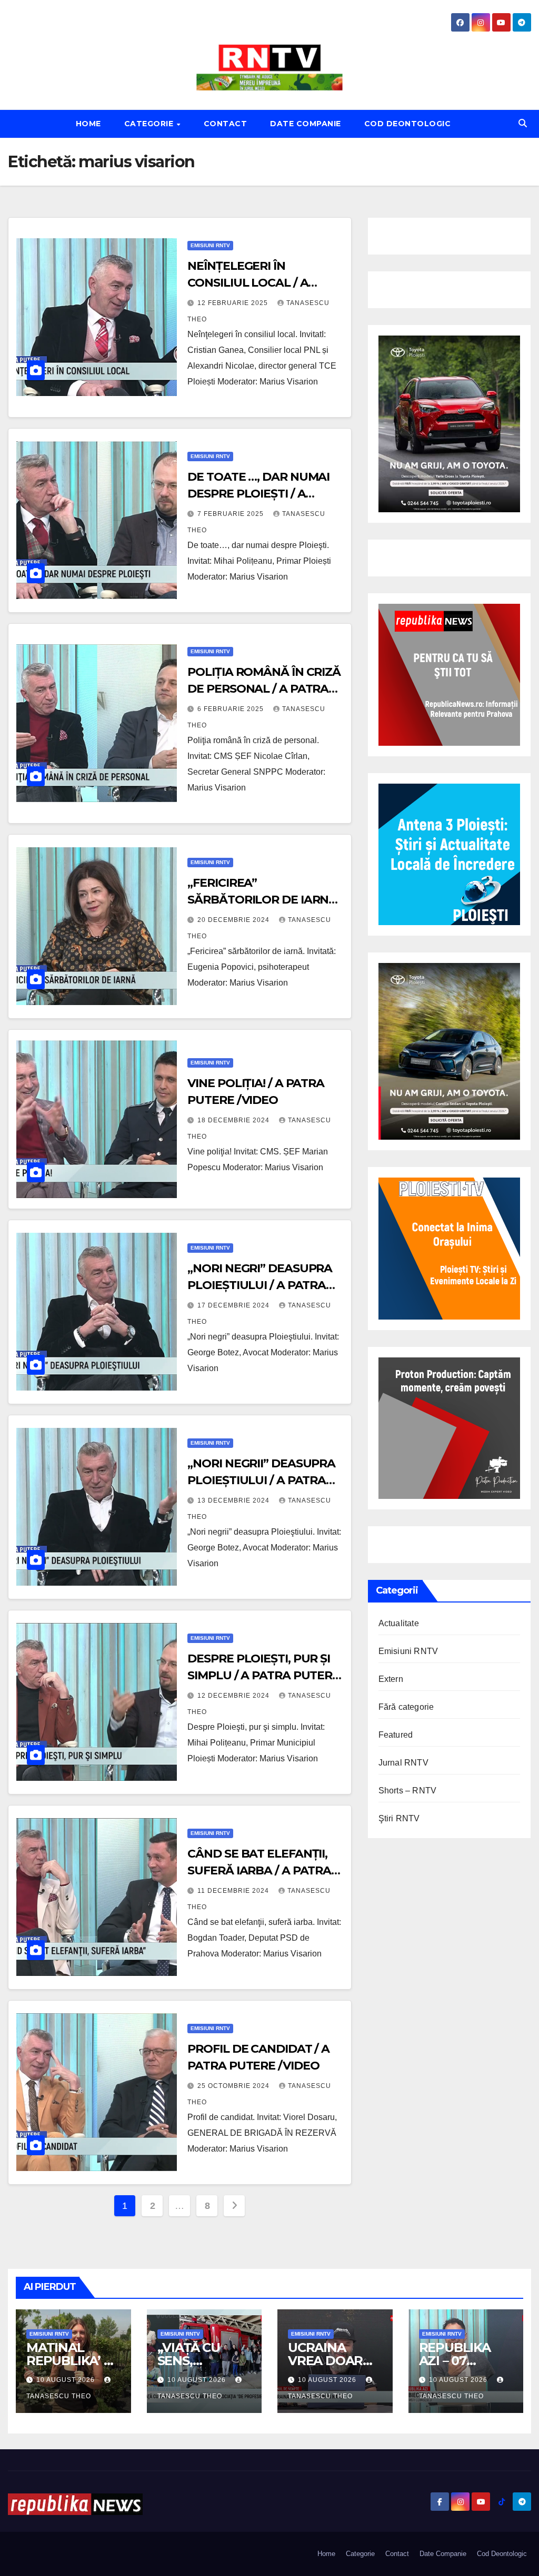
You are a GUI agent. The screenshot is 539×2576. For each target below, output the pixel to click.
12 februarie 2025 (234, 303)
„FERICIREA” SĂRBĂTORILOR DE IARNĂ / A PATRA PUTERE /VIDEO (262, 900)
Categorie (150, 124)
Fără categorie (406, 1707)
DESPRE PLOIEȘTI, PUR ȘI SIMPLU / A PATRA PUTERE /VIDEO (263, 1675)
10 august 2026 (67, 2380)
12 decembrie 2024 (234, 1696)
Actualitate (399, 1623)
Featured (396, 1735)
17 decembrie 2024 (234, 1305)
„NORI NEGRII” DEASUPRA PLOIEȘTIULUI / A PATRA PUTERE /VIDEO (261, 1480)
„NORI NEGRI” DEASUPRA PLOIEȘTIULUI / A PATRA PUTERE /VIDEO (260, 1285)
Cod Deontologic (408, 124)
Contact (226, 124)
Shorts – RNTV (408, 1791)
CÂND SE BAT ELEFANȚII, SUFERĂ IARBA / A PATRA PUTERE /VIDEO (259, 1870)
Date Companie (306, 124)
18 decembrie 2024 (234, 1120)
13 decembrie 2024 (234, 1500)
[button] (523, 123)
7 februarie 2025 (232, 514)
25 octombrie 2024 (234, 2086)
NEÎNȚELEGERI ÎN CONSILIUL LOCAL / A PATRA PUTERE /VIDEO (253, 283)
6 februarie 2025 (232, 709)
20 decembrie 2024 (234, 920)
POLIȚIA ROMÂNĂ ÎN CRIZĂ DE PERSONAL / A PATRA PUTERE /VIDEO (264, 689)
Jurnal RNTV (403, 1763)
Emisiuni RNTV (210, 245)
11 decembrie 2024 (234, 1891)
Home (88, 124)
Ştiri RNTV (399, 1818)
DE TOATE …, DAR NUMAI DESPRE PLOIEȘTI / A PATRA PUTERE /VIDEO (258, 494)
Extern (391, 1679)
